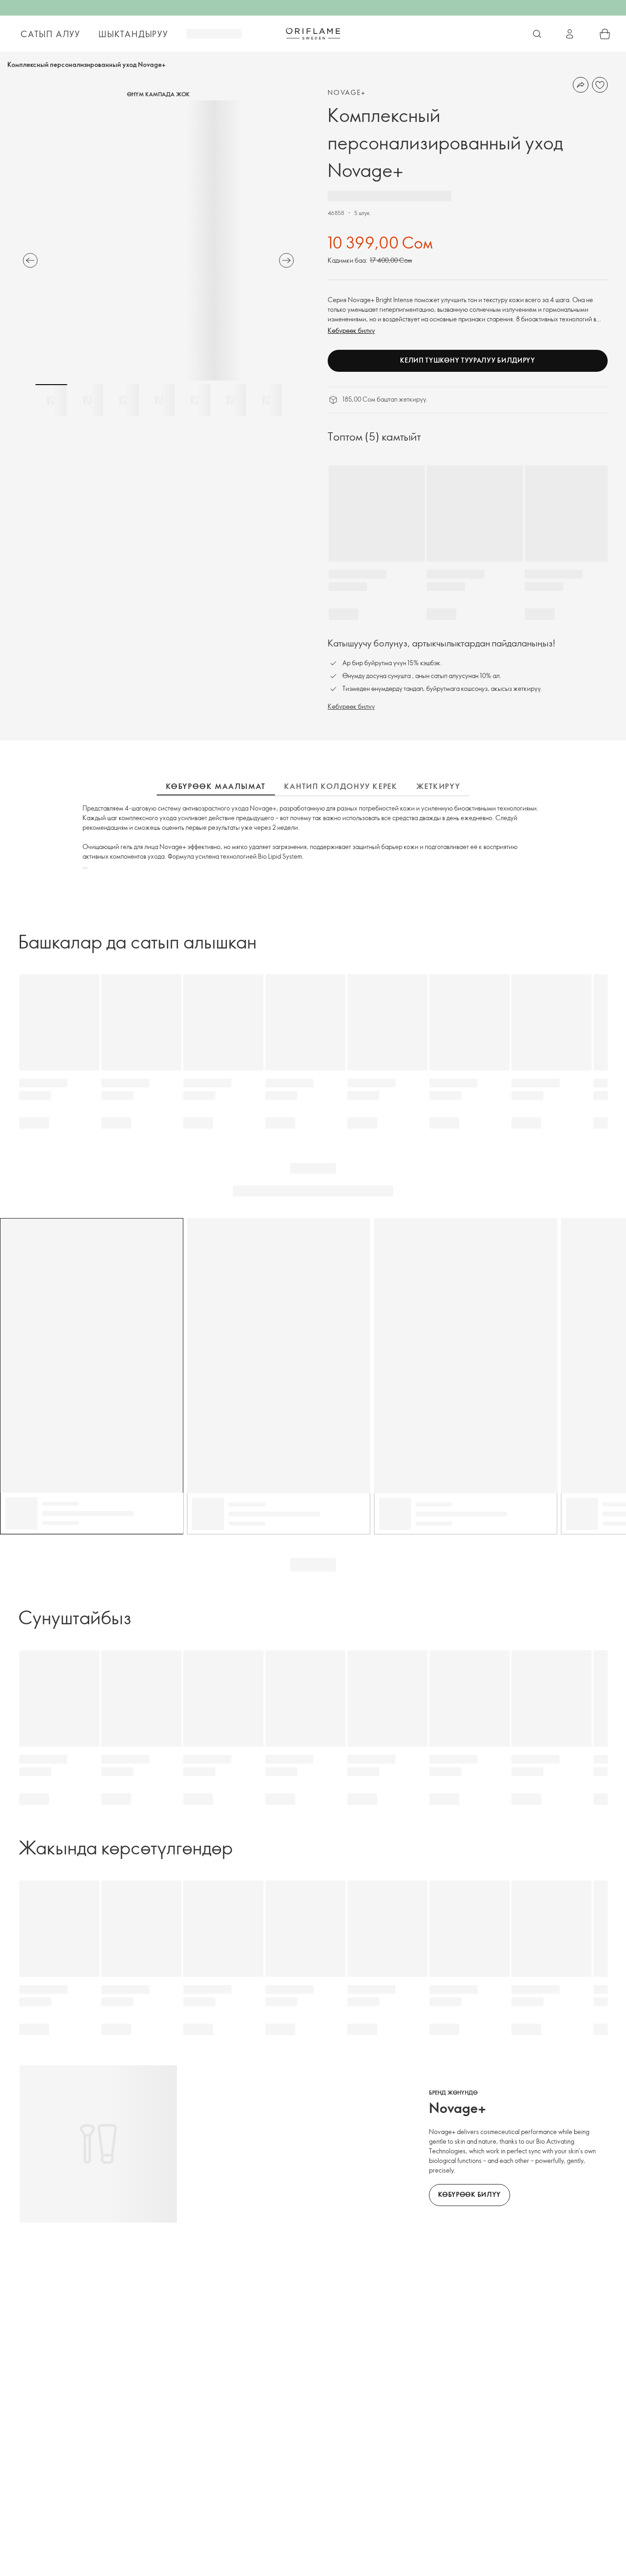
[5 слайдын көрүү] (194, 400)
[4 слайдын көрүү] (159, 400)
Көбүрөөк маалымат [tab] (216, 786)
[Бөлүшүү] (581, 85)
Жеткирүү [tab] (438, 786)
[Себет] (605, 34)
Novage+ (347, 92)
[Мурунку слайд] (30, 260)
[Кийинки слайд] (286, 260)
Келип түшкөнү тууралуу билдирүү (468, 360)
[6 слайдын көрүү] (230, 400)
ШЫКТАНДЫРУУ (133, 34)
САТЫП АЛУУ (50, 34)
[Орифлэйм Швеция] (313, 33)
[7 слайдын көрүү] (266, 400)
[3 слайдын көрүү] (123, 400)
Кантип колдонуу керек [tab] (341, 786)
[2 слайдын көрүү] (87, 400)
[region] (158, 240)
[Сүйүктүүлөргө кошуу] (600, 85)
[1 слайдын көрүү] (51, 400)
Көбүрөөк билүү (351, 330)
